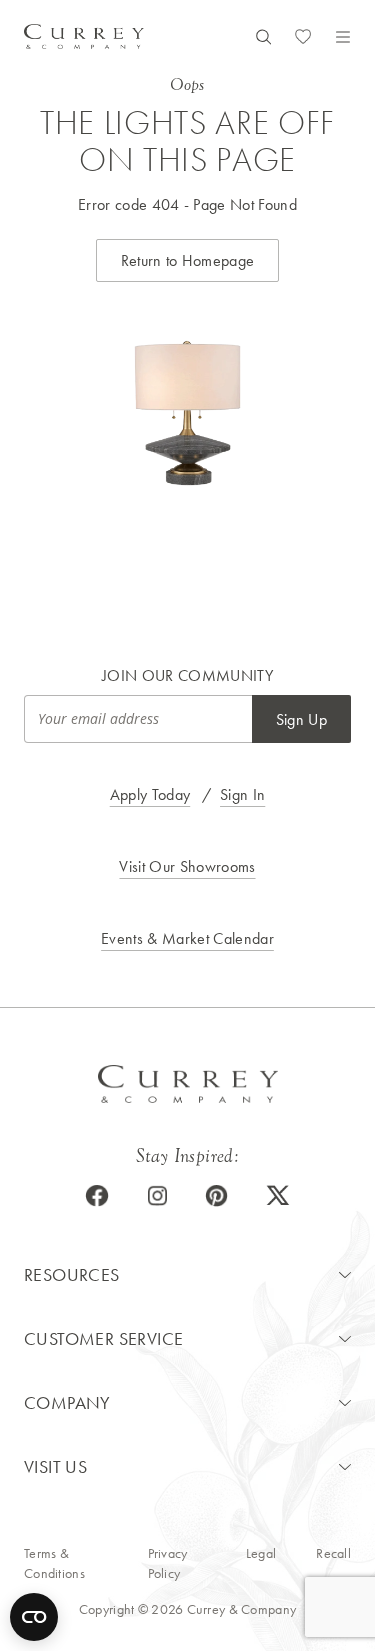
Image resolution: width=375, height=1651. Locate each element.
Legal (261, 1553)
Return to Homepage (188, 260)
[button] (187, 1275)
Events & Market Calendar (187, 938)
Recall (333, 1553)
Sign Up (301, 719)
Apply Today (150, 794)
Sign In (242, 794)
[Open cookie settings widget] (34, 1617)
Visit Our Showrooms (187, 866)
